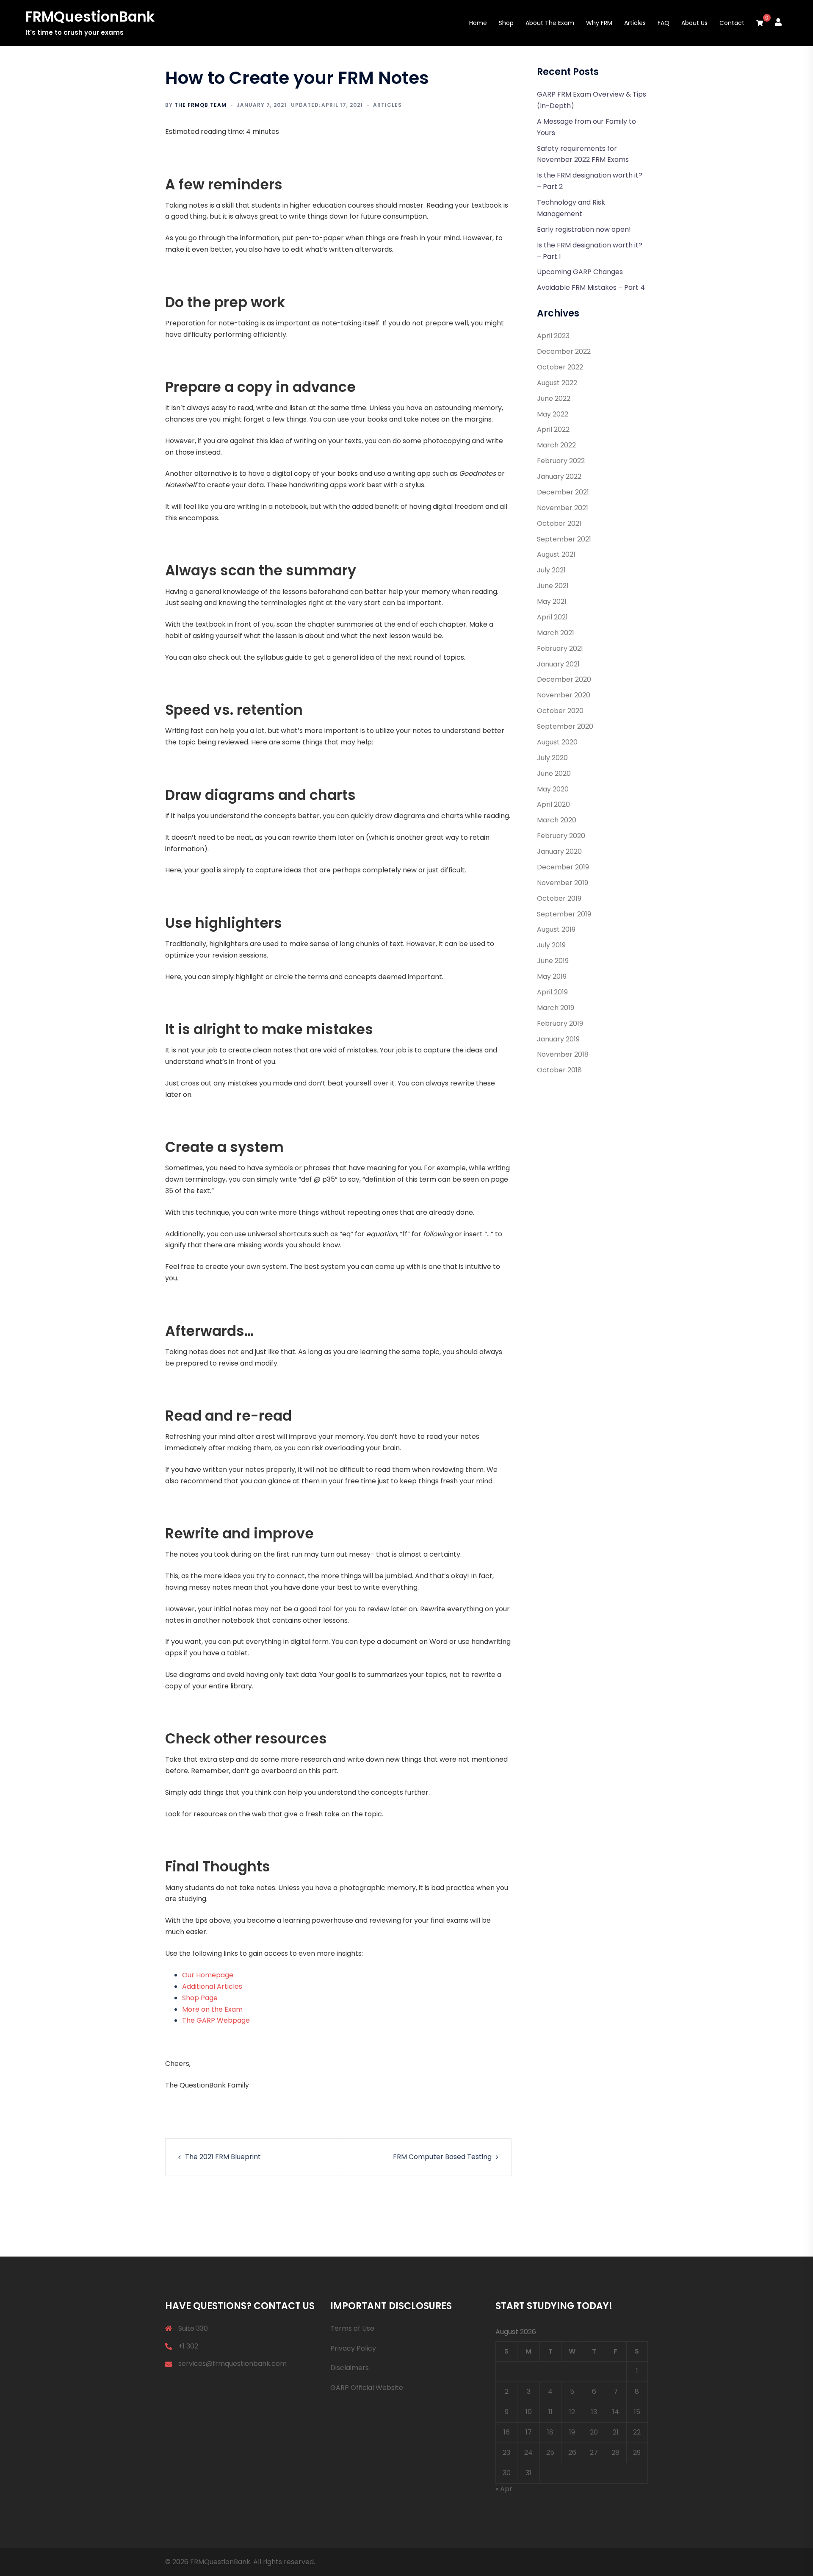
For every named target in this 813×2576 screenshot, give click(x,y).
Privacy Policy (353, 2348)
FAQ (664, 23)
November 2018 (563, 1054)
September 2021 (564, 539)
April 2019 (552, 992)
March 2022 (556, 445)
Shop (506, 23)
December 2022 (564, 351)
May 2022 (553, 414)
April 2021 (552, 617)
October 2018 (559, 1070)
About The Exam (550, 23)
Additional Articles (212, 1986)
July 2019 (551, 945)
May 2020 (553, 789)
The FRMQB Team (200, 105)
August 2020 (557, 742)
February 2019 (560, 1023)
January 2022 (559, 476)
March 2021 (556, 633)
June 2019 (553, 961)
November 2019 (563, 883)
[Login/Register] (778, 22)
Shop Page (200, 1998)
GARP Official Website (367, 2388)
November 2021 (563, 508)
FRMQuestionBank (90, 17)
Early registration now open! (584, 229)
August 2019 (556, 929)
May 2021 (552, 601)
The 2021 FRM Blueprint (223, 2157)
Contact (732, 23)
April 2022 (553, 429)
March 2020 (557, 820)
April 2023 (553, 336)
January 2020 (559, 851)
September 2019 (564, 914)
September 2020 (565, 726)
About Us (694, 23)
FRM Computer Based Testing (442, 2157)
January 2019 (558, 1039)
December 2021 (563, 492)
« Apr (504, 2489)
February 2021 (560, 648)
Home (478, 23)
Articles (635, 23)
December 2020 (564, 679)
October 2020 (560, 711)
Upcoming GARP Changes (580, 272)
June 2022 (554, 398)
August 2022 (557, 383)
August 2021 (556, 554)
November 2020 (564, 695)
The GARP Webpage (216, 2020)
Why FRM (599, 23)
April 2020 (553, 804)
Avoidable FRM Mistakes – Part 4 (591, 287)
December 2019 (563, 867)
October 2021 (559, 523)
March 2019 (556, 1008)
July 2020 (552, 758)
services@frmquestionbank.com (232, 2364)
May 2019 (552, 976)
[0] (760, 23)
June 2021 (553, 586)
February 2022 (561, 461)
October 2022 (560, 367)
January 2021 (558, 664)
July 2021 (551, 570)
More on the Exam (212, 2009)
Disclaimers (350, 2368)
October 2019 (559, 898)
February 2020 (561, 836)
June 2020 (554, 773)
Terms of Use (352, 2328)
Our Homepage (208, 1975)
